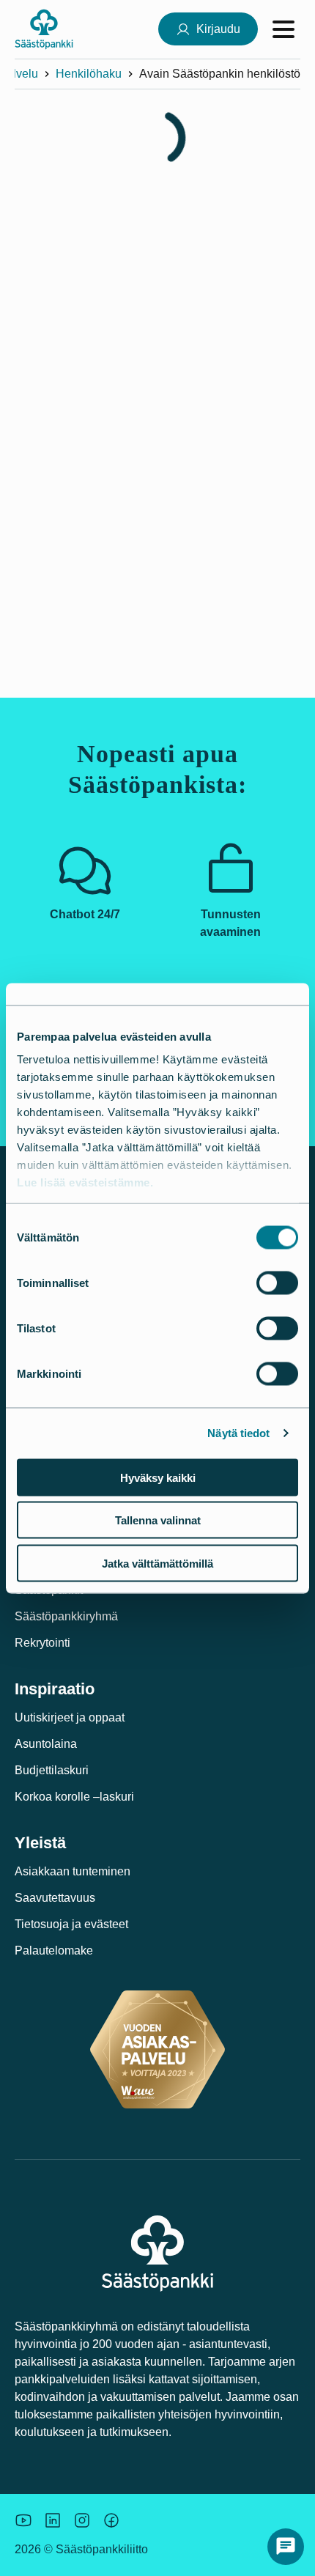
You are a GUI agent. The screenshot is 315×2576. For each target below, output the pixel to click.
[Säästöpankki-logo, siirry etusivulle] (44, 29)
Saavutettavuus (55, 1898)
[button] (286, 2547)
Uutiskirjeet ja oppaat (70, 1717)
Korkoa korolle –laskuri (74, 1797)
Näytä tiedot (238, 1433)
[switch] (277, 1283)
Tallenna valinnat (158, 1520)
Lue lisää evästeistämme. (85, 1182)
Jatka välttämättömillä (157, 1563)
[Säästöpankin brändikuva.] (23, 2520)
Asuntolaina (46, 1744)
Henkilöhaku (89, 74)
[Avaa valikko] (283, 29)
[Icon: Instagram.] (82, 2520)
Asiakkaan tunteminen (73, 1871)
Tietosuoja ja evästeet (71, 1924)
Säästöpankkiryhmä (66, 1616)
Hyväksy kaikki (158, 1477)
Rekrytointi (42, 1643)
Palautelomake (54, 1951)
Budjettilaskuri (52, 1770)
